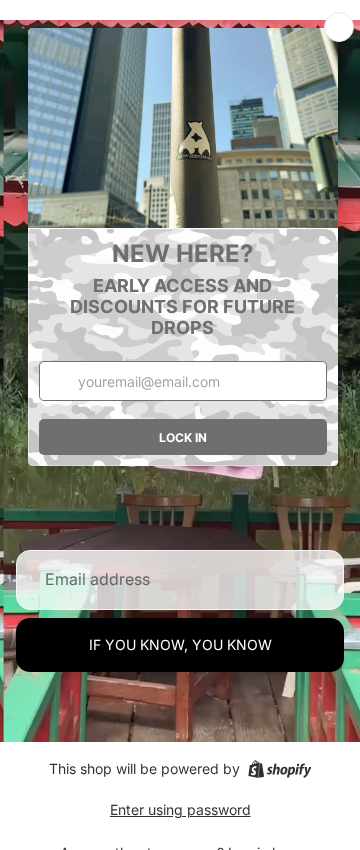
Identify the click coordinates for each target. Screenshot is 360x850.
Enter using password (180, 809)
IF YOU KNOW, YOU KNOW (180, 644)
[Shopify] (279, 769)
